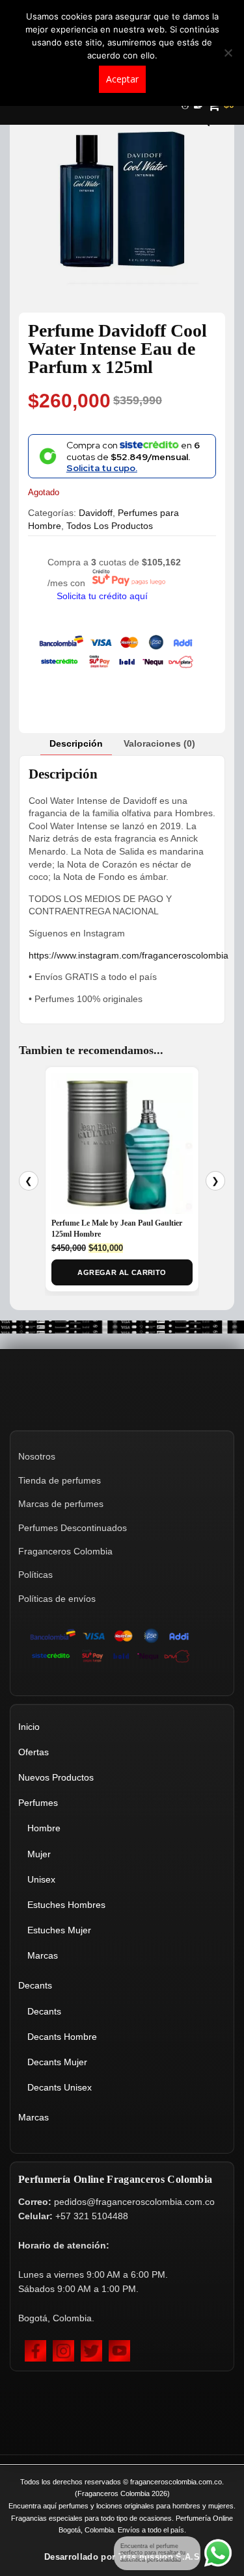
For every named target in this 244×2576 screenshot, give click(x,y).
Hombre (44, 1828)
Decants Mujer (57, 2062)
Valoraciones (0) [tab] (159, 743)
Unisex (41, 1879)
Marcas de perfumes (61, 1504)
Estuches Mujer (59, 1930)
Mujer (39, 1854)
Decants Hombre (62, 2037)
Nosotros (37, 1456)
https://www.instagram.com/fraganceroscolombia (129, 955)
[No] (228, 53)
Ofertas (34, 1752)
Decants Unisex (60, 2087)
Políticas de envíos (57, 1599)
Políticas (35, 1575)
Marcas (43, 1955)
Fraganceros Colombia (65, 1551)
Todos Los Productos (110, 526)
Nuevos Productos (56, 1777)
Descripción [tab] (76, 743)
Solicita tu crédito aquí (102, 596)
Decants (35, 1985)
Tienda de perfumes (60, 1480)
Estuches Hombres (66, 1905)
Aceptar (122, 79)
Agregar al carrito (122, 1272)
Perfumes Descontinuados (73, 1528)
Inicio (29, 1727)
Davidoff (96, 513)
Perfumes (38, 1803)
